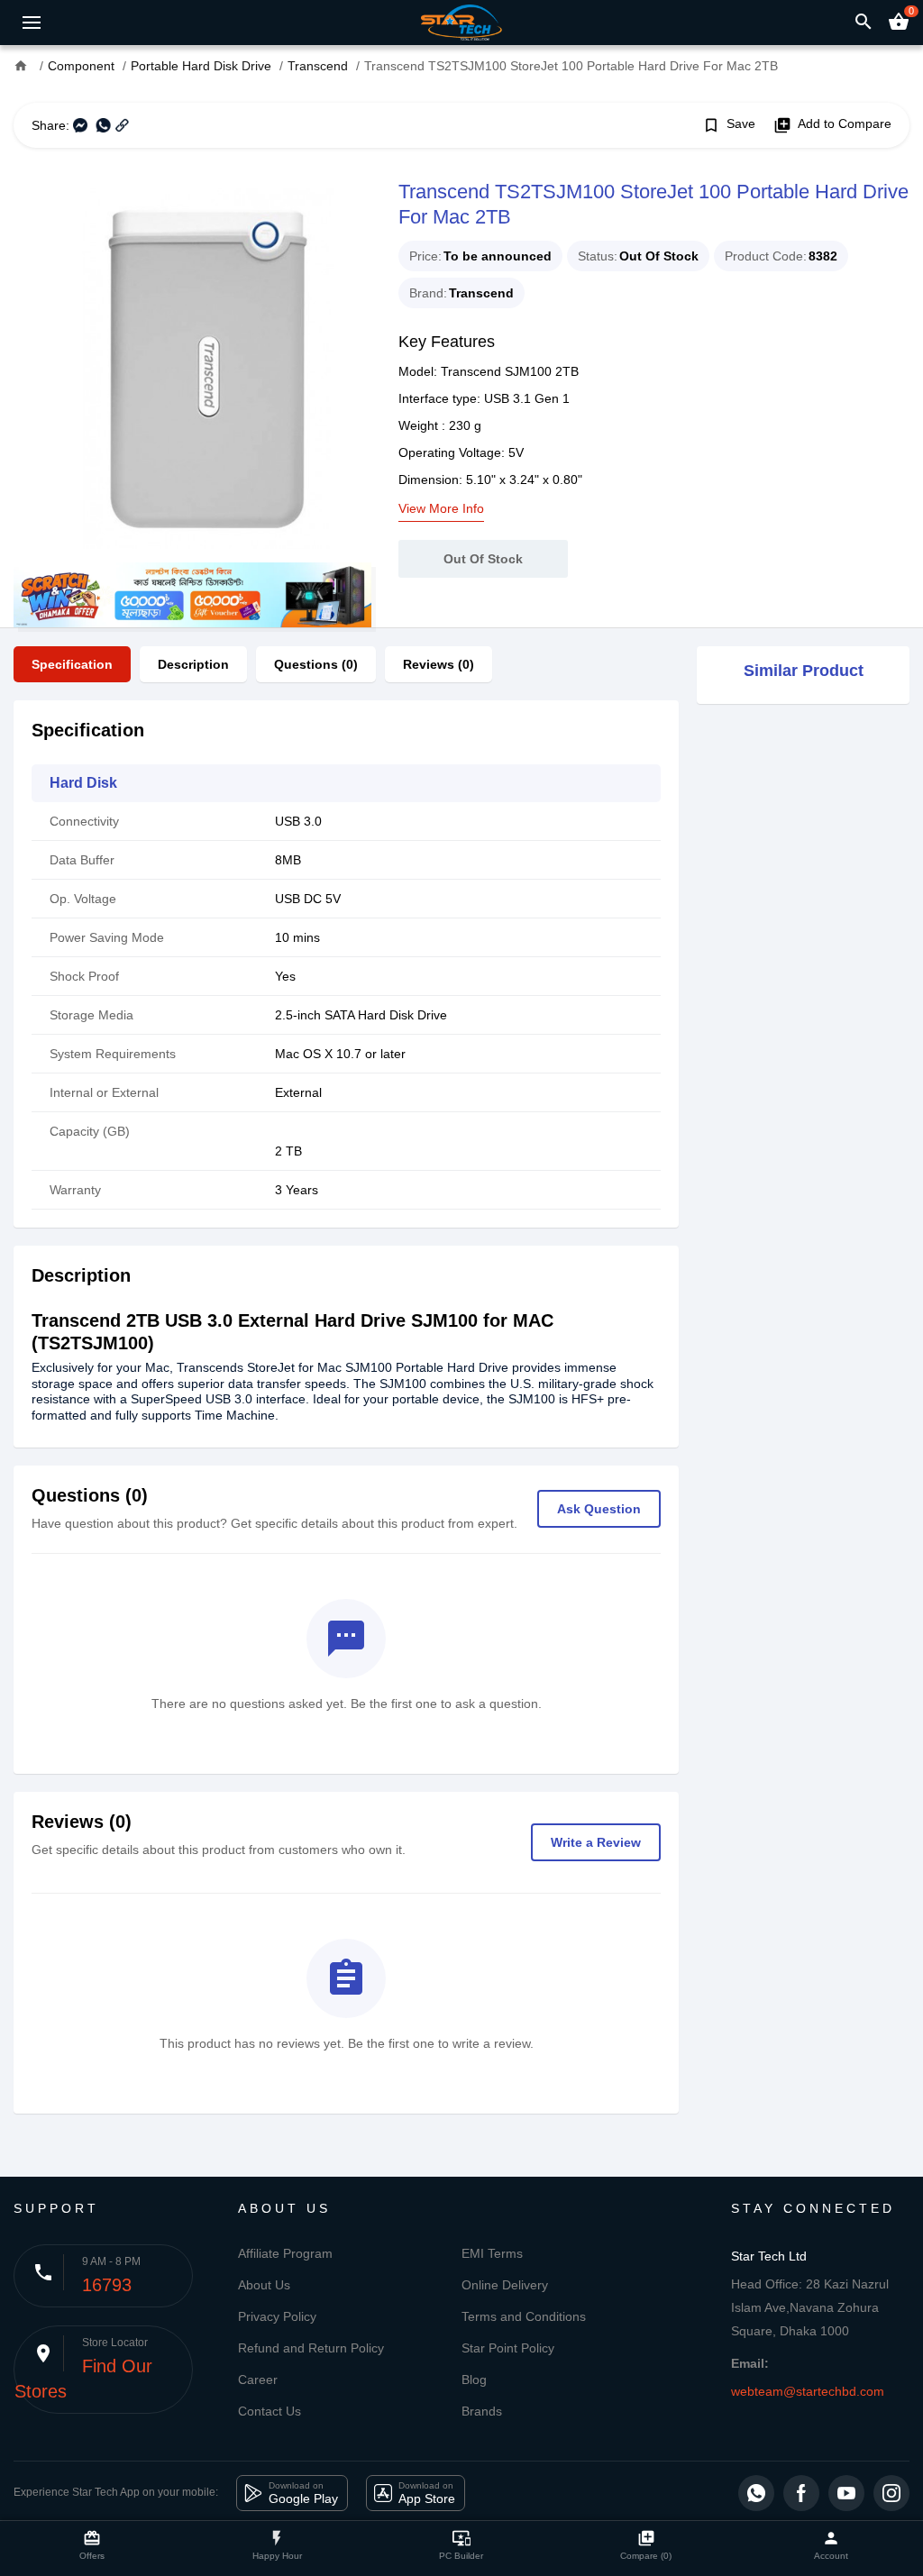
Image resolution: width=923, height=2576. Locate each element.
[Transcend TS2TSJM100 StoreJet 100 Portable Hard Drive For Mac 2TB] (192, 369)
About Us (264, 2285)
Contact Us (270, 2411)
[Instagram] (891, 2493)
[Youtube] (846, 2493)
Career (258, 2380)
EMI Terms (492, 2253)
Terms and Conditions (524, 2316)
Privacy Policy (277, 2316)
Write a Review (596, 1842)
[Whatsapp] (756, 2493)
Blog (474, 2380)
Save (729, 125)
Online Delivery (505, 2285)
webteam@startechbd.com (808, 2391)
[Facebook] (801, 2493)
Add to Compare (832, 125)
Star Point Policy (508, 2348)
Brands (482, 2411)
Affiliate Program (285, 2253)
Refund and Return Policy (311, 2348)
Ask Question (599, 1509)
